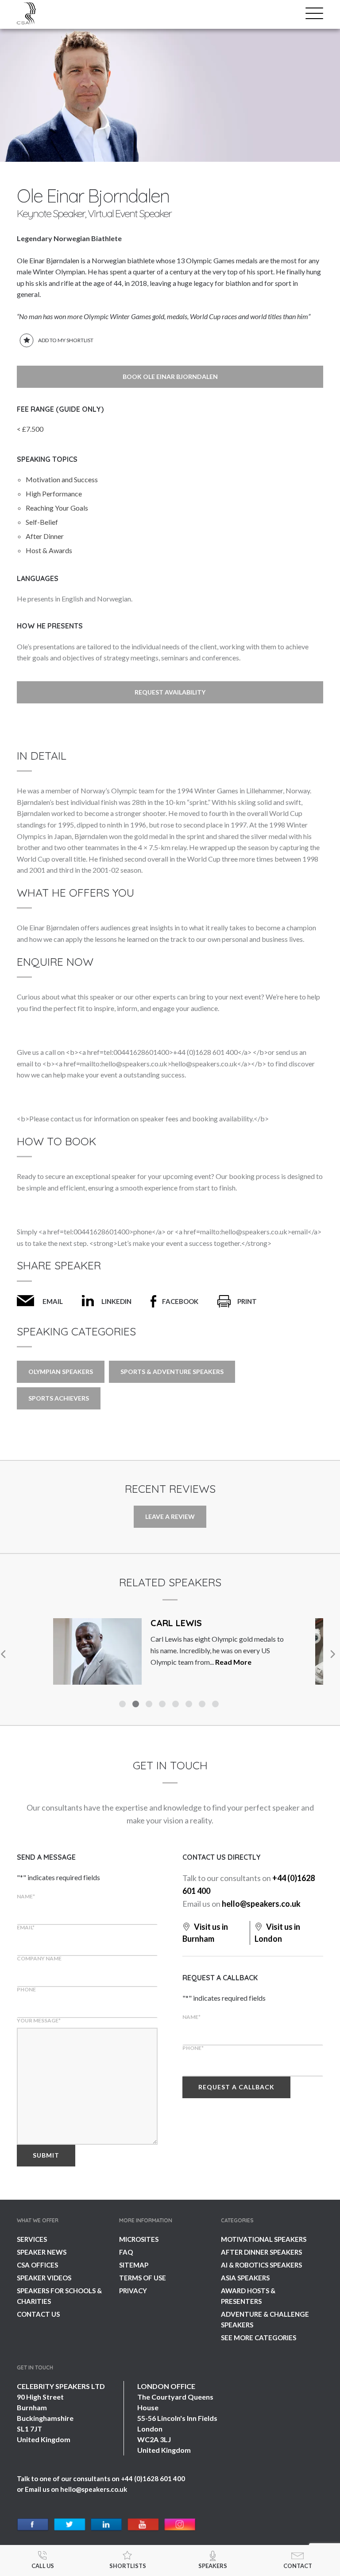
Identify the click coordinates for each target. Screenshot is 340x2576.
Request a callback (236, 2087)
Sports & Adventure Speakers (172, 1372)
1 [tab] (124, 1705)
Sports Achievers (59, 1398)
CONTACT (298, 2566)
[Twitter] (70, 2525)
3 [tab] (150, 1705)
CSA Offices (37, 2265)
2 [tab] (137, 1705)
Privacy (133, 2291)
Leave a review (170, 1516)
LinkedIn (116, 1301)
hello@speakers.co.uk (261, 1904)
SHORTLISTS (128, 2566)
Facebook (180, 1301)
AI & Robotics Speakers (261, 2265)
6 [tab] (190, 1705)
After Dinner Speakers (261, 2252)
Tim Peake (252, 1623)
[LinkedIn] (106, 2525)
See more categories (259, 2338)
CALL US (43, 2566)
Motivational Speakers (264, 2239)
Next (332, 1654)
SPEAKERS (213, 2566)
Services (32, 2239)
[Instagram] (180, 2525)
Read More (50, 1662)
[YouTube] (143, 2525)
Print (247, 1301)
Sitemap (134, 2265)
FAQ (126, 2252)
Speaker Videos (44, 2278)
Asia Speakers (245, 2278)
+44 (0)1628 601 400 (153, 2478)
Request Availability (170, 692)
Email (53, 1301)
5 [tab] (177, 1705)
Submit (46, 2155)
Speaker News (42, 2252)
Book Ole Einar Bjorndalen (170, 377)
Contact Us (38, 2314)
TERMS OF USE (143, 2278)
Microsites (139, 2239)
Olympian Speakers (61, 1372)
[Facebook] (33, 2525)
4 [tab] (163, 1705)
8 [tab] (216, 1705)
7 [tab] (203, 1705)
